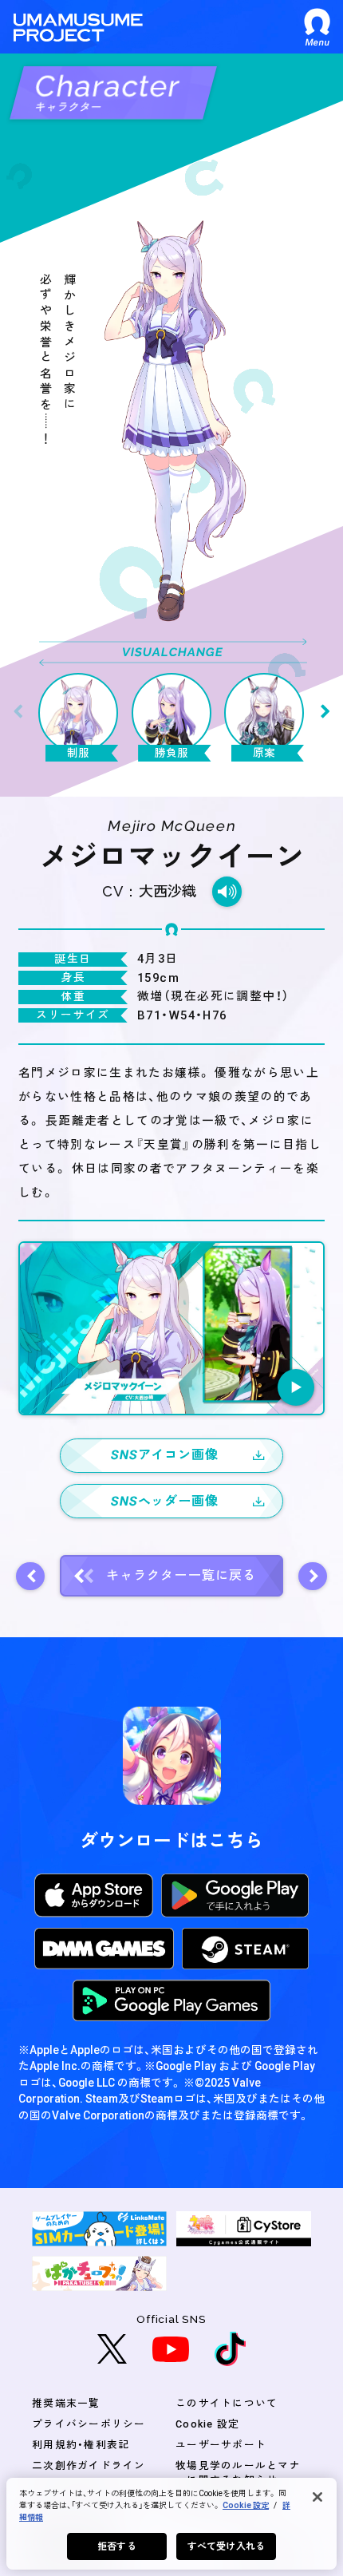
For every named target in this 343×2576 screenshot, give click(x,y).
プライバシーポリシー (89, 2424)
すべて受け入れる (226, 2546)
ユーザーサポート (221, 2445)
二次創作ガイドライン (89, 2465)
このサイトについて (227, 2403)
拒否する (116, 2546)
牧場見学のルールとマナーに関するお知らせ (238, 2473)
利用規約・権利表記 (81, 2445)
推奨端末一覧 (66, 2403)
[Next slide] (325, 712)
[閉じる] (317, 2497)
